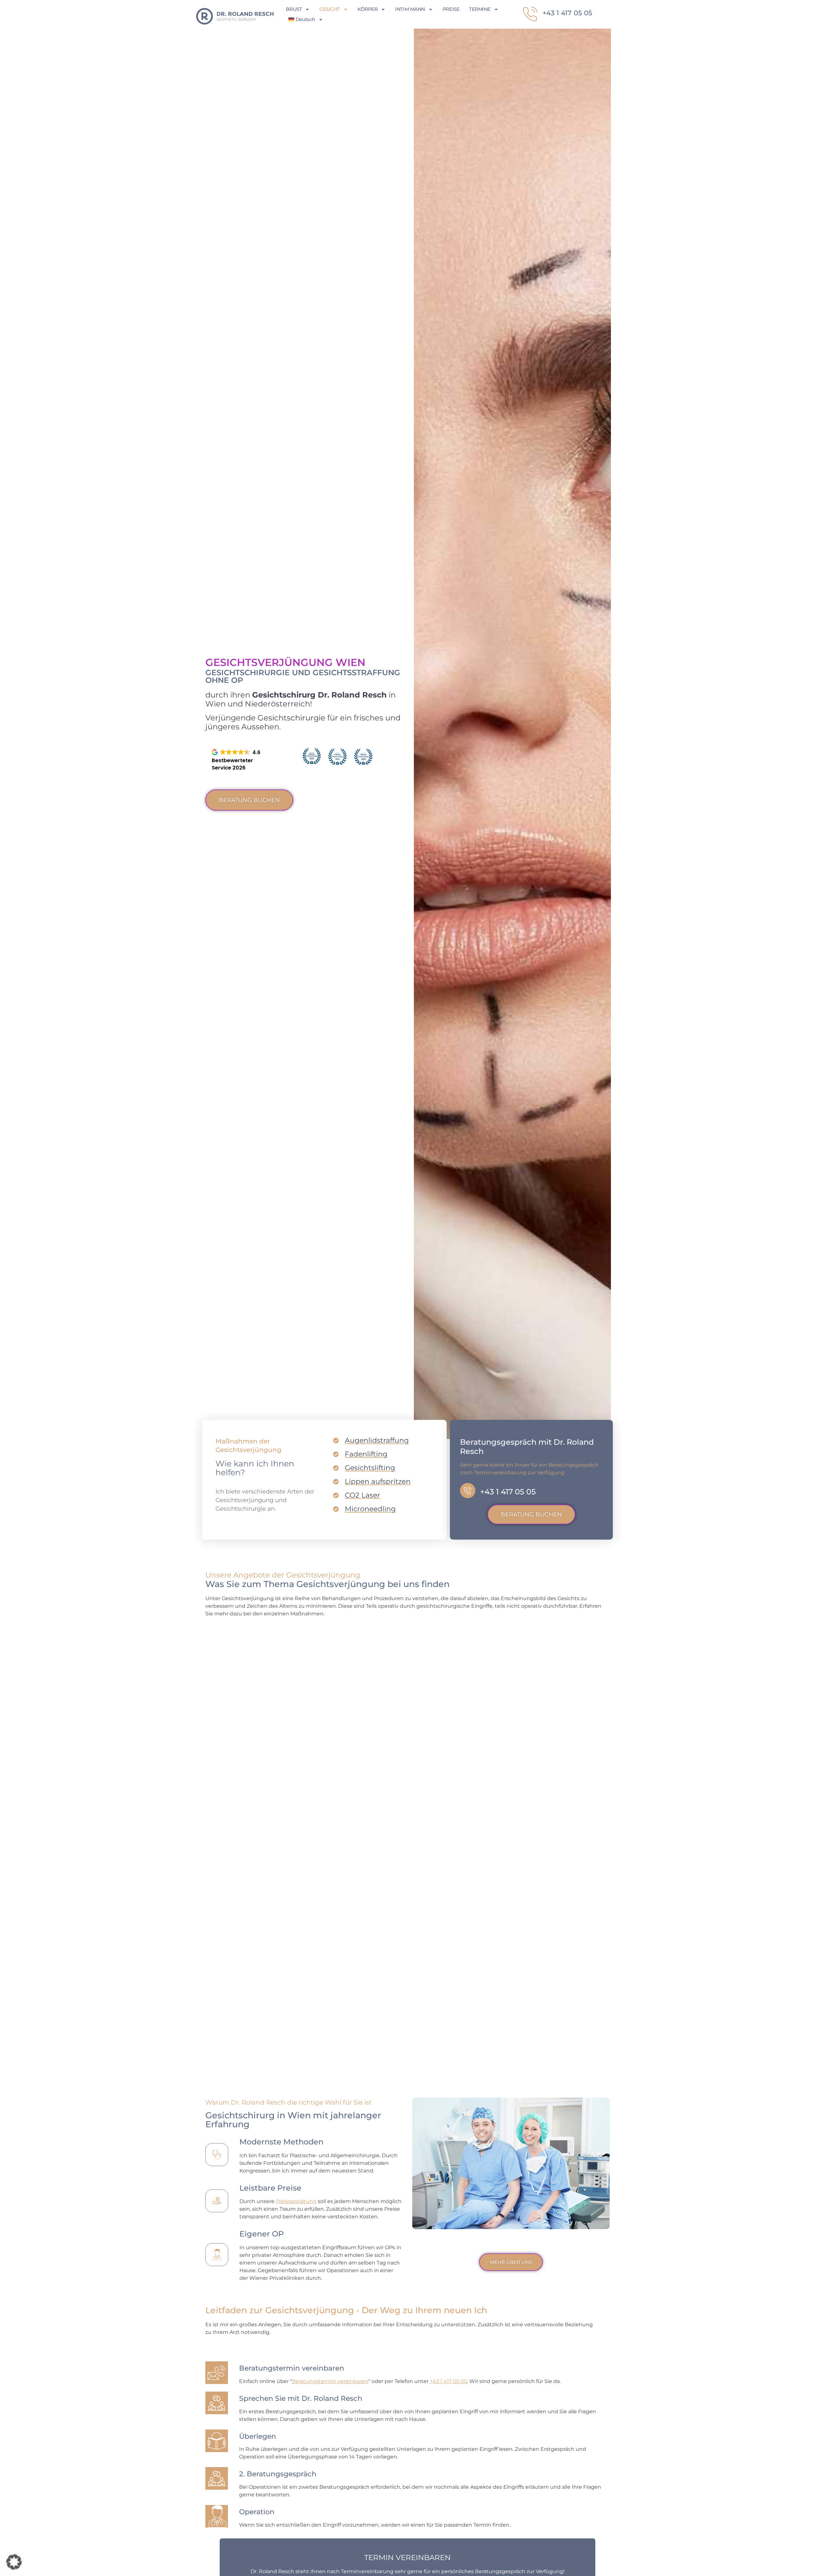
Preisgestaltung (296, 2201)
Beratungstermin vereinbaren (330, 2381)
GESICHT (330, 9)
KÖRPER (368, 9)
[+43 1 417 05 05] (530, 14)
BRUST (294, 9)
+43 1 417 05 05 (567, 13)
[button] (14, 2562)
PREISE (451, 9)
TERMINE (480, 9)
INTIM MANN (410, 9)
